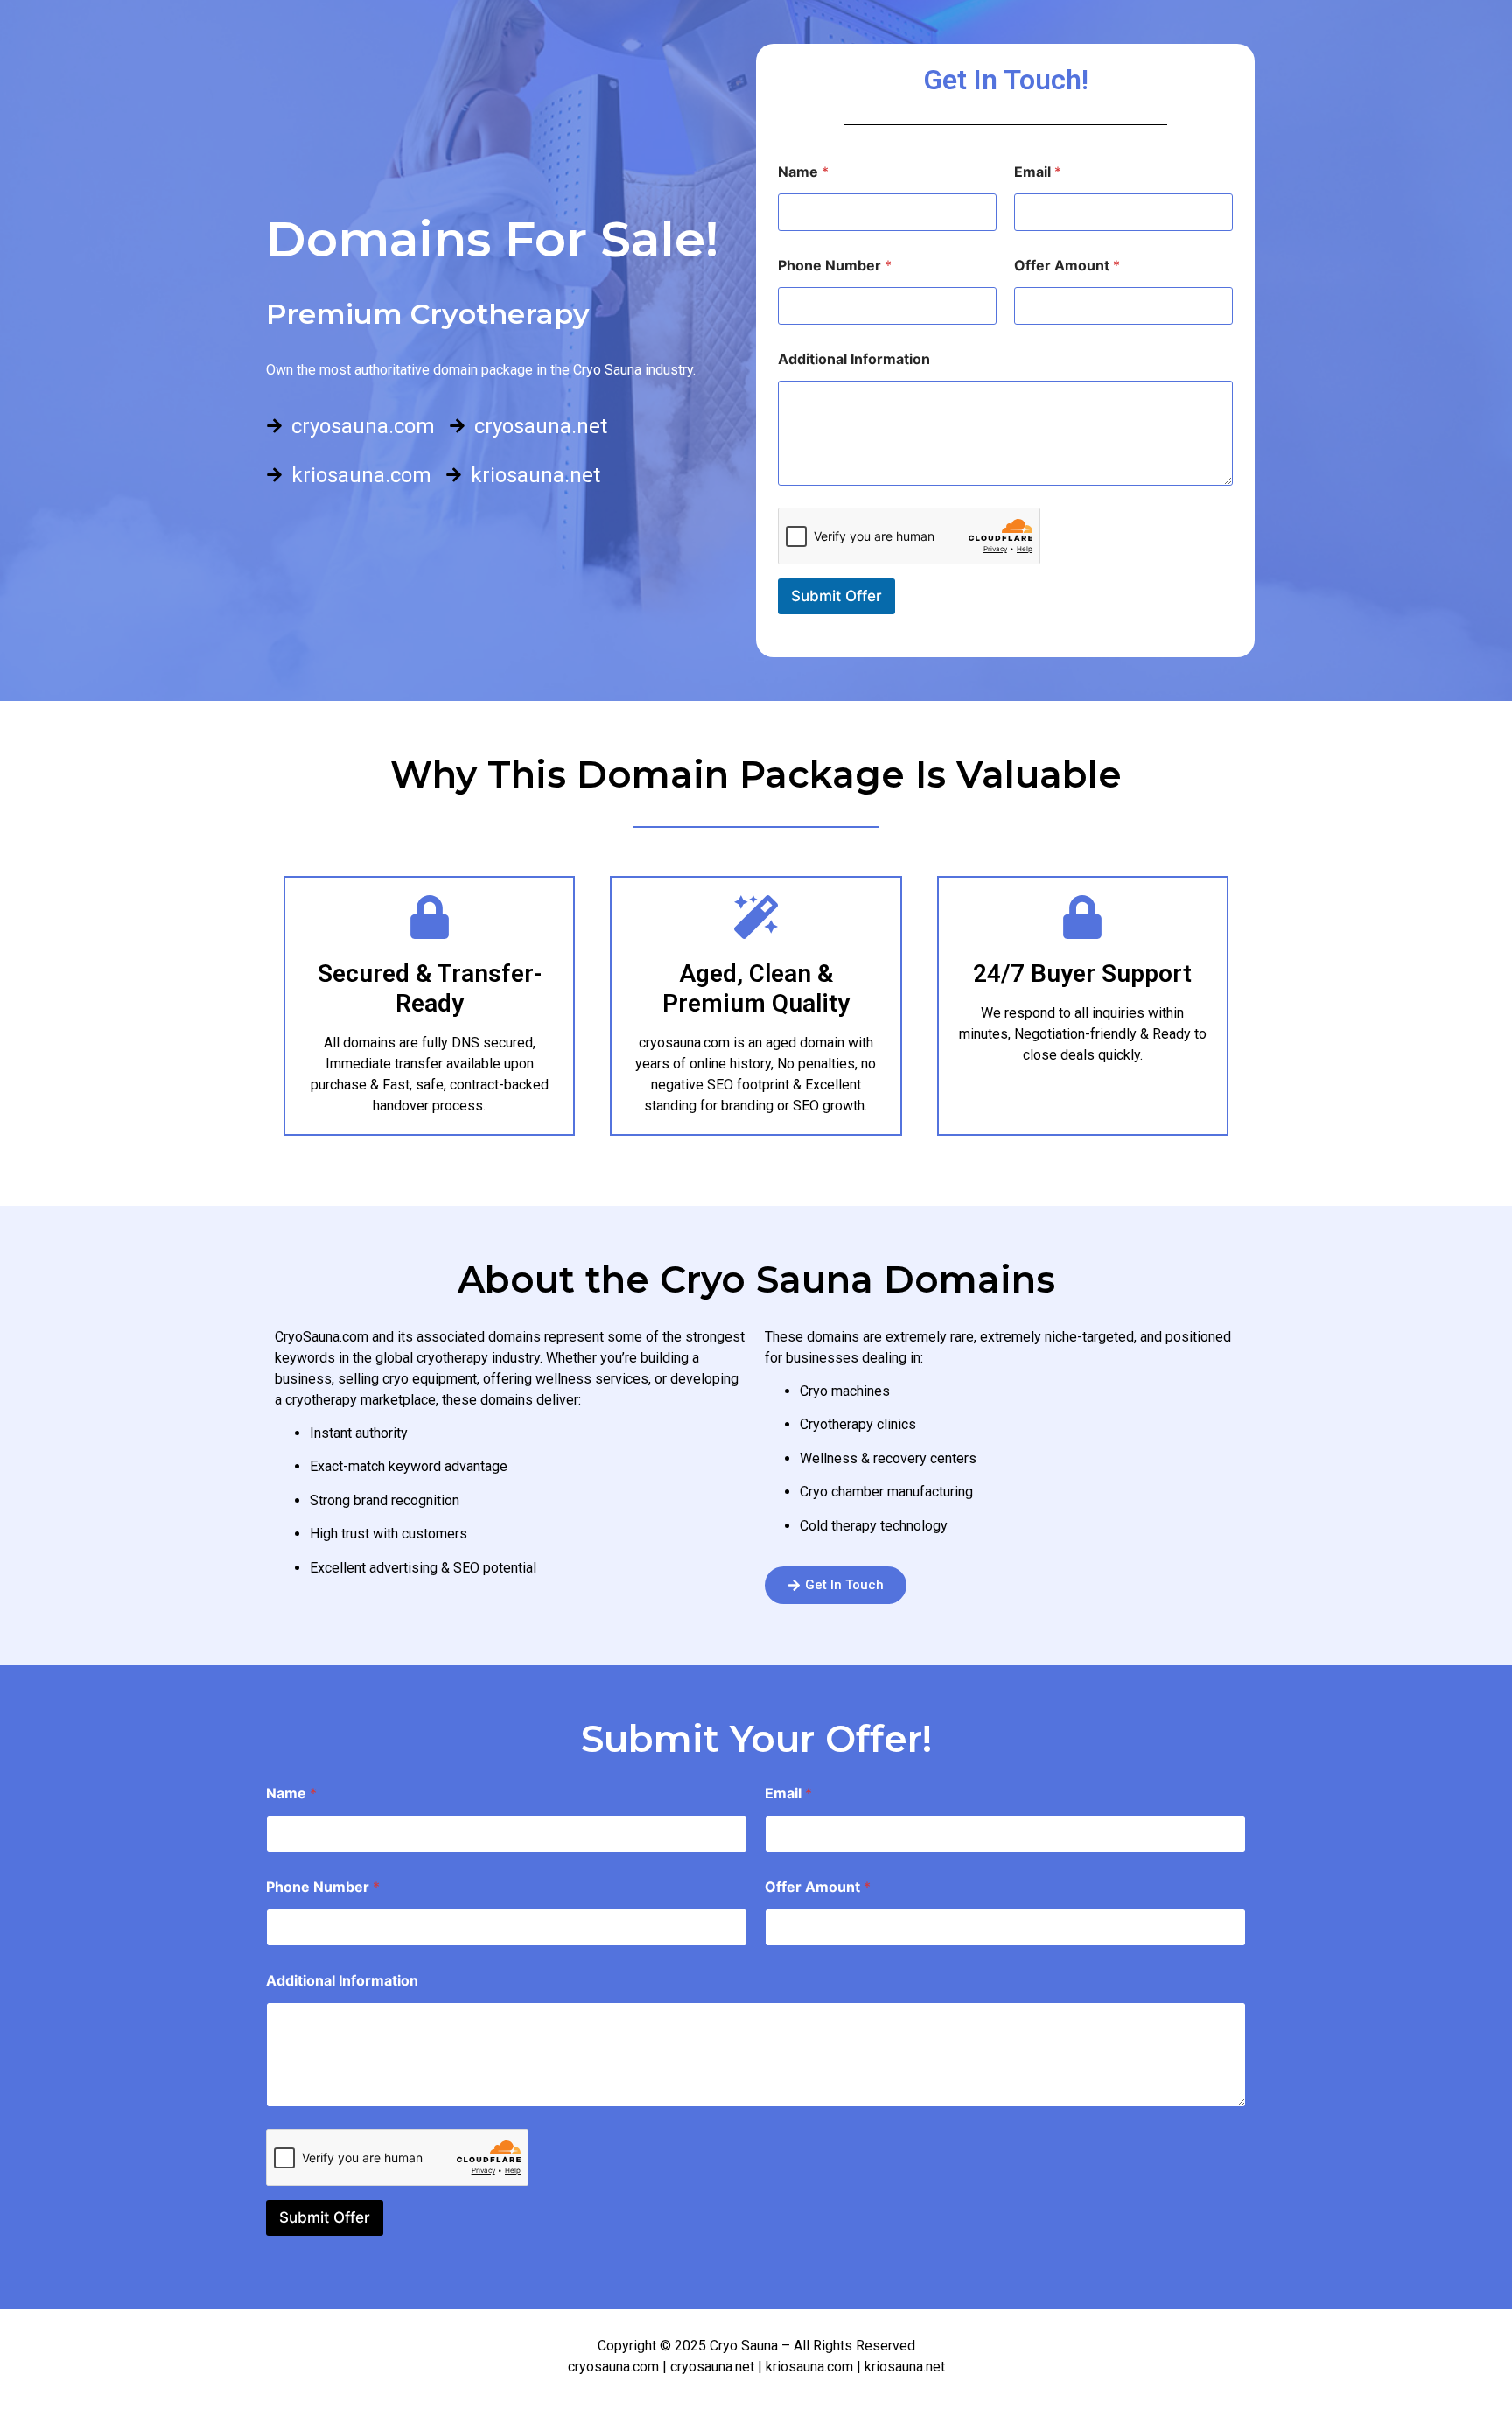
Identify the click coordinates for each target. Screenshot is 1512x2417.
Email (1038, 172)
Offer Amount (1067, 266)
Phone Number (835, 266)
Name (803, 172)
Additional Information (854, 359)
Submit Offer (836, 596)
